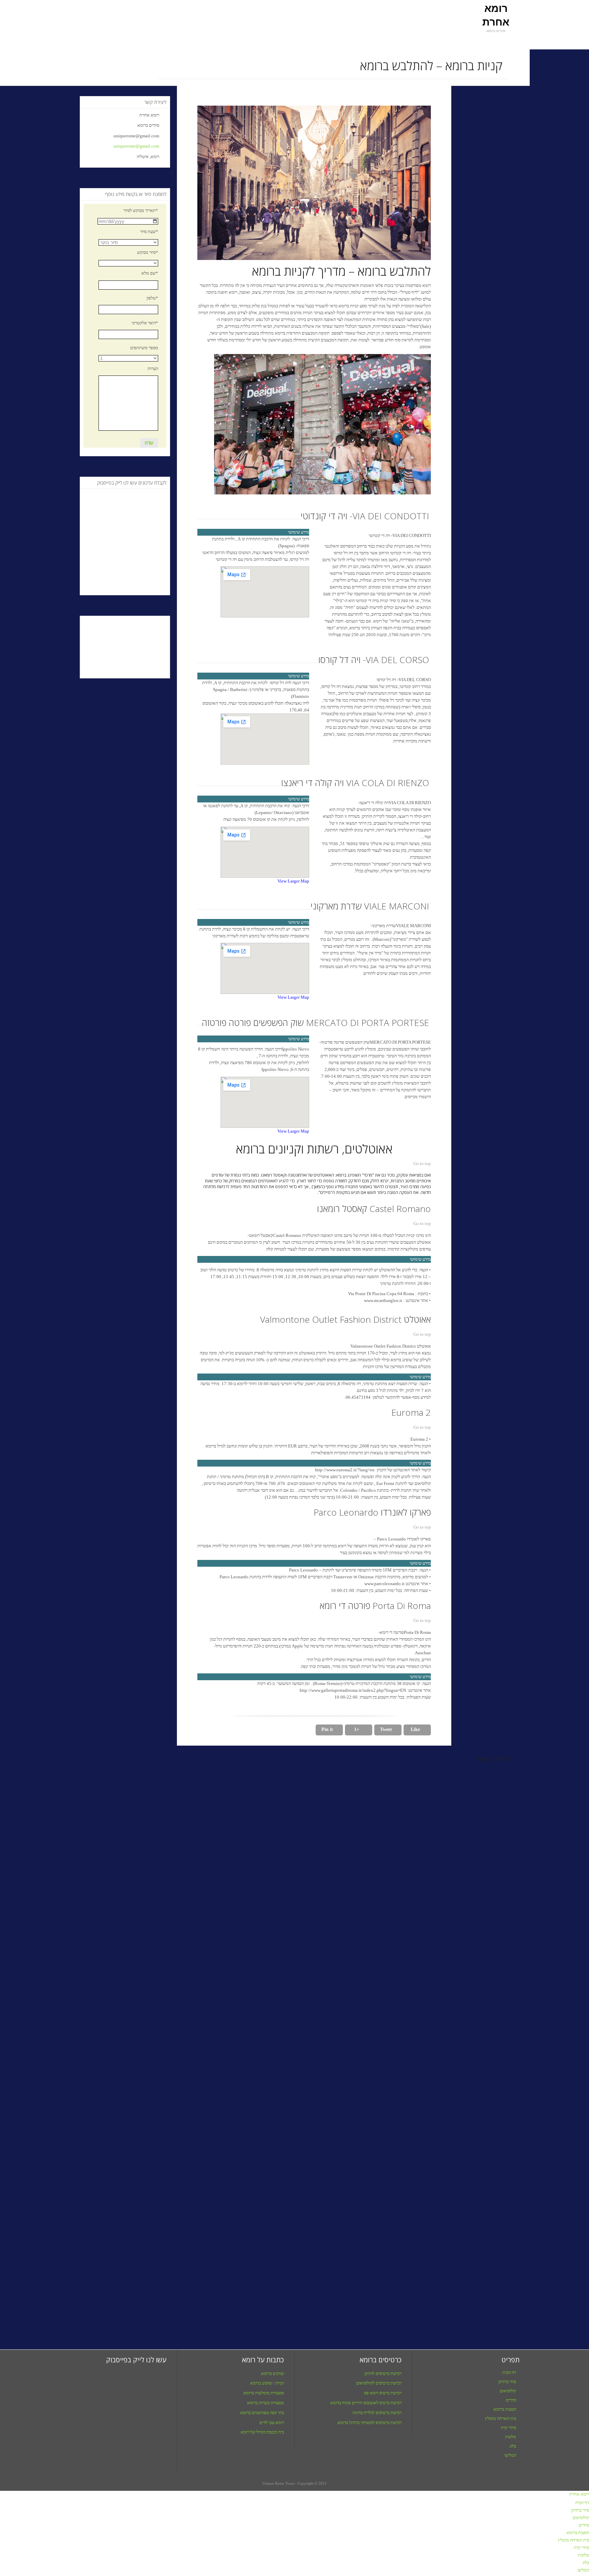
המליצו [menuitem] (583, 2570)
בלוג (513, 2446)
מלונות (511, 2437)
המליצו (510, 2455)
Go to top (422, 1163)
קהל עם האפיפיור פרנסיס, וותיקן (452, 2298)
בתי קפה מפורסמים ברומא (262, 2413)
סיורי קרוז (508, 2428)
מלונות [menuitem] (584, 2555)
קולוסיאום (508, 2391)
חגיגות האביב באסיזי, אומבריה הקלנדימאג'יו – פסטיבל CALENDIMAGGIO (127, 2302)
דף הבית (509, 2372)
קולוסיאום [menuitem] (581, 2518)
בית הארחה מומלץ (501, 2418)
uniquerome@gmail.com (139, 146)
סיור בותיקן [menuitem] (580, 2510)
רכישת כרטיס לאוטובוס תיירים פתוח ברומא (366, 2403)
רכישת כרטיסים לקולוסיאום (379, 2383)
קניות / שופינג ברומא (267, 2383)
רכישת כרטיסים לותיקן (383, 2373)
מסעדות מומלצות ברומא (264, 2393)
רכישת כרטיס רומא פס (383, 2393)
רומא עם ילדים (272, 2422)
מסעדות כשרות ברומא (266, 2403)
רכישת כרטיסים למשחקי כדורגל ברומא (369, 2422)
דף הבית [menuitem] (582, 2503)
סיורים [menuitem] (584, 2525)
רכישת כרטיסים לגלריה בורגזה (377, 2413)
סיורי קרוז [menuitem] (581, 2548)
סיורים (511, 2400)
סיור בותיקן (507, 2382)
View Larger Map (293, 881)
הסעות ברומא (505, 2409)
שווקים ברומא (273, 2373)
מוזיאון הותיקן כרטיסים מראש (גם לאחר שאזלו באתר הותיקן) (238, 2298)
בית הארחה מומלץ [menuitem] (573, 2540)
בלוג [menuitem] (586, 2563)
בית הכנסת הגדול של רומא (262, 2432)
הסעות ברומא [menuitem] (578, 2533)
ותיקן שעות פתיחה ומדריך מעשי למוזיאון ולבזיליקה (342, 2298)
